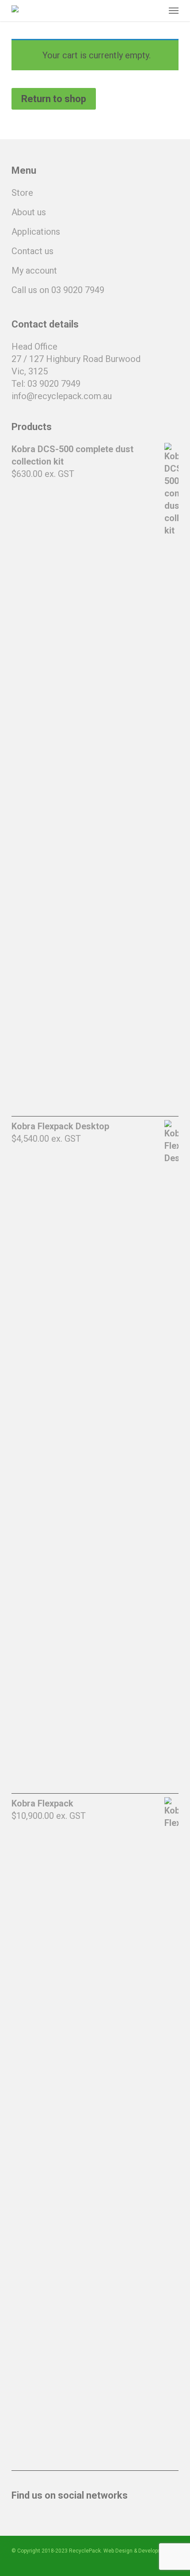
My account (34, 271)
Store (22, 193)
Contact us (32, 251)
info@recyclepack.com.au (62, 396)
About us (29, 212)
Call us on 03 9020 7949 (58, 290)
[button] (174, 11)
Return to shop (54, 99)
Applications (36, 232)
